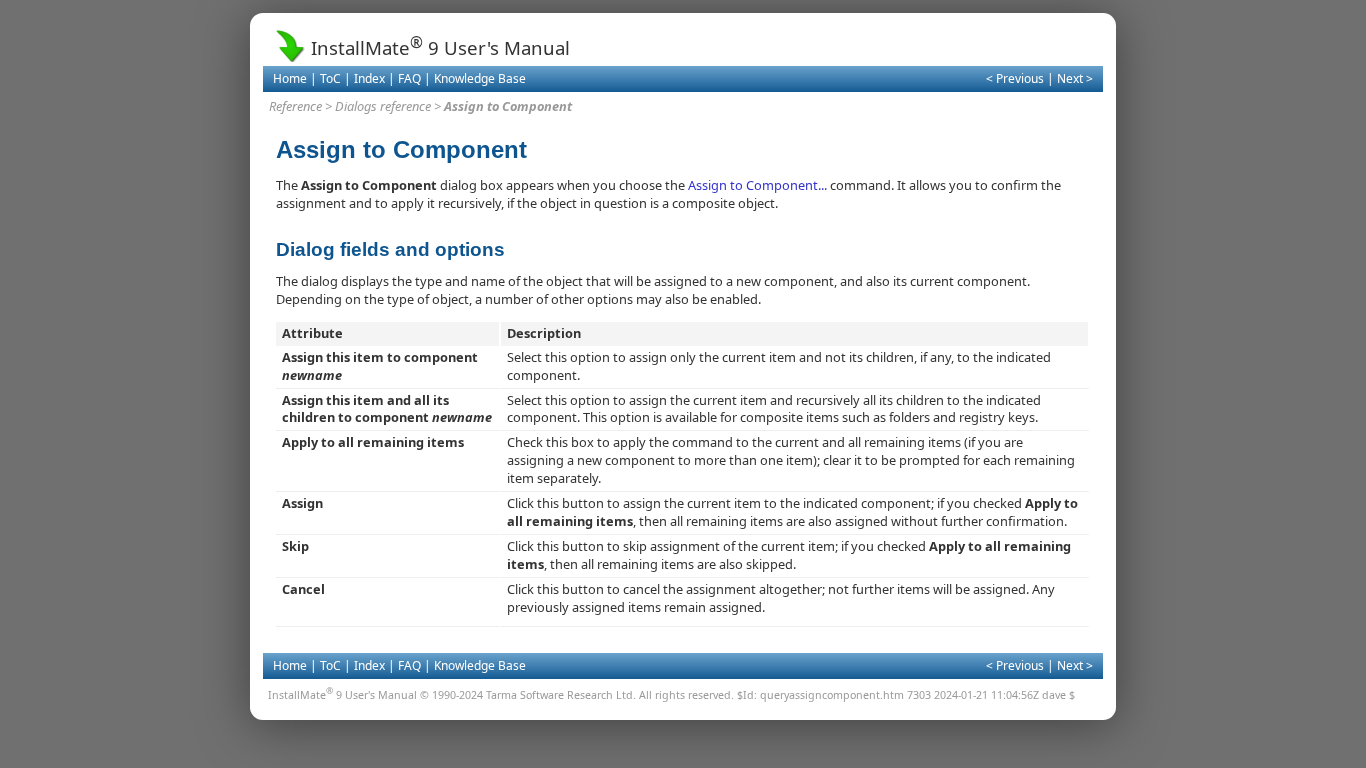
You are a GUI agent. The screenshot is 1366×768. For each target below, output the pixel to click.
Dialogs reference (383, 106)
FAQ (409, 78)
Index (369, 78)
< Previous (1015, 78)
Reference (295, 106)
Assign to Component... (757, 185)
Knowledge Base (480, 78)
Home (290, 78)
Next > (1075, 78)
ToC (330, 78)
